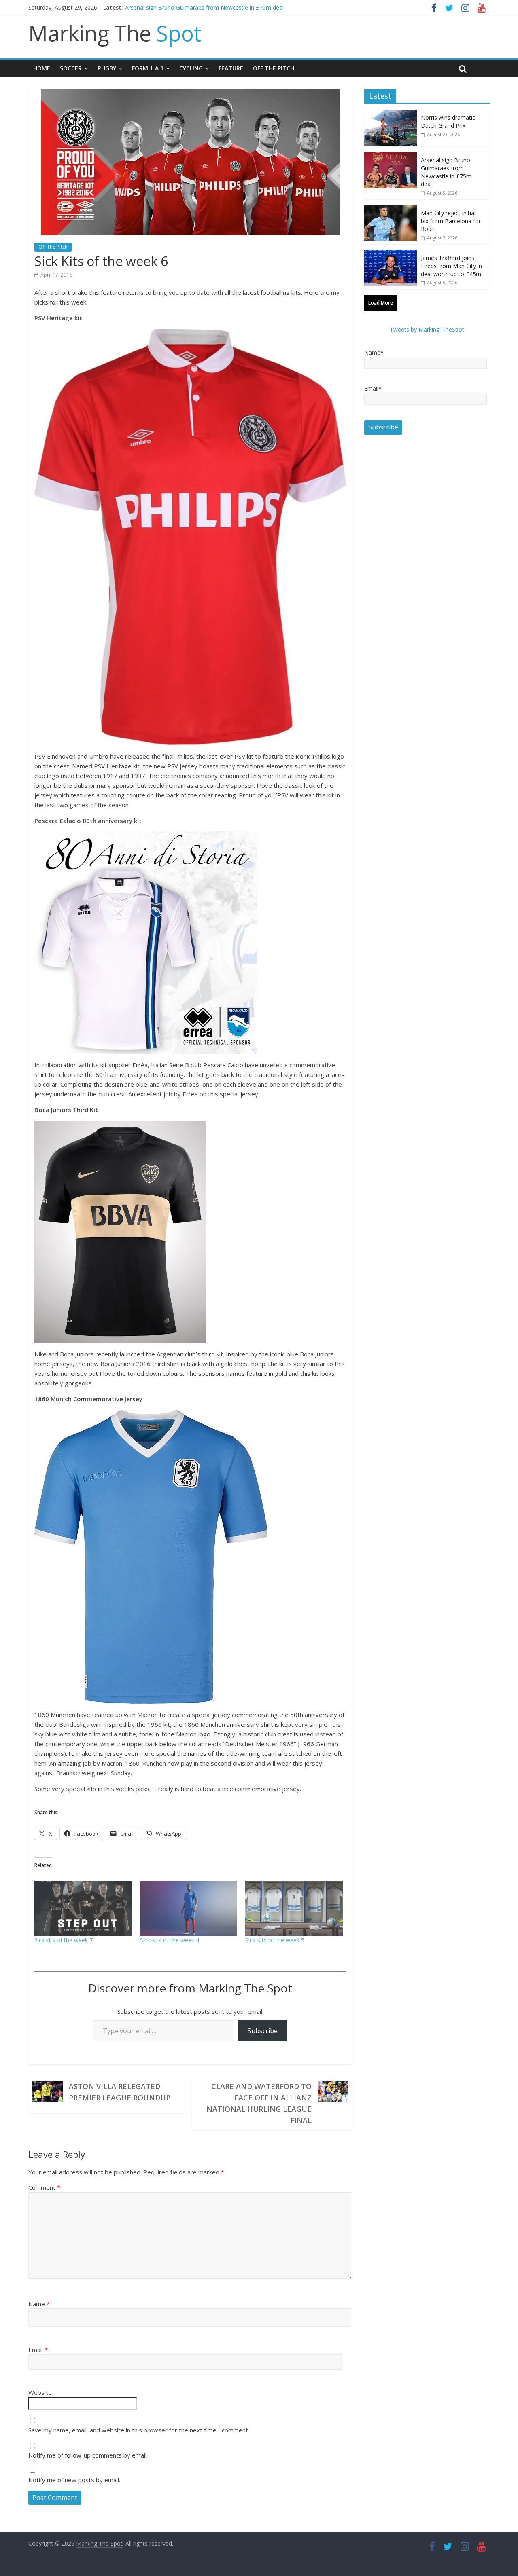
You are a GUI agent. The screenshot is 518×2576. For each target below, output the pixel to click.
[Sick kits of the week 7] (83, 1909)
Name (39, 2304)
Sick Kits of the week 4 (170, 1940)
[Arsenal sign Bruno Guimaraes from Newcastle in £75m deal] (391, 156)
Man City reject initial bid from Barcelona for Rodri (451, 221)
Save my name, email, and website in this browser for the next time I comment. (139, 2430)
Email (38, 2350)
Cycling (191, 68)
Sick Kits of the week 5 (275, 1940)
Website (40, 2392)
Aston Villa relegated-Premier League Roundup (120, 2092)
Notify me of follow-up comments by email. (88, 2455)
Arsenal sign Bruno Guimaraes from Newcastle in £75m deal (204, 7)
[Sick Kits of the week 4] (189, 1909)
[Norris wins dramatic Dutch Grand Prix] (391, 114)
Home (42, 68)
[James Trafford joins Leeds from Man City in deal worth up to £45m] (391, 254)
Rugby (107, 68)
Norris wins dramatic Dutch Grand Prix (448, 122)
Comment (44, 2187)
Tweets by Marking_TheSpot (427, 329)
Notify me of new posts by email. (74, 2480)
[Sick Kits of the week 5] (294, 1909)
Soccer (71, 68)
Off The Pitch (274, 68)
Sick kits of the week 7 (64, 1940)
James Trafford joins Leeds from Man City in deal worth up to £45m (451, 266)
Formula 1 (148, 68)
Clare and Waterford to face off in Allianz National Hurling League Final (259, 2103)
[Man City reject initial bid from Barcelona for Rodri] (391, 209)
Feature (231, 68)
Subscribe (263, 2031)
